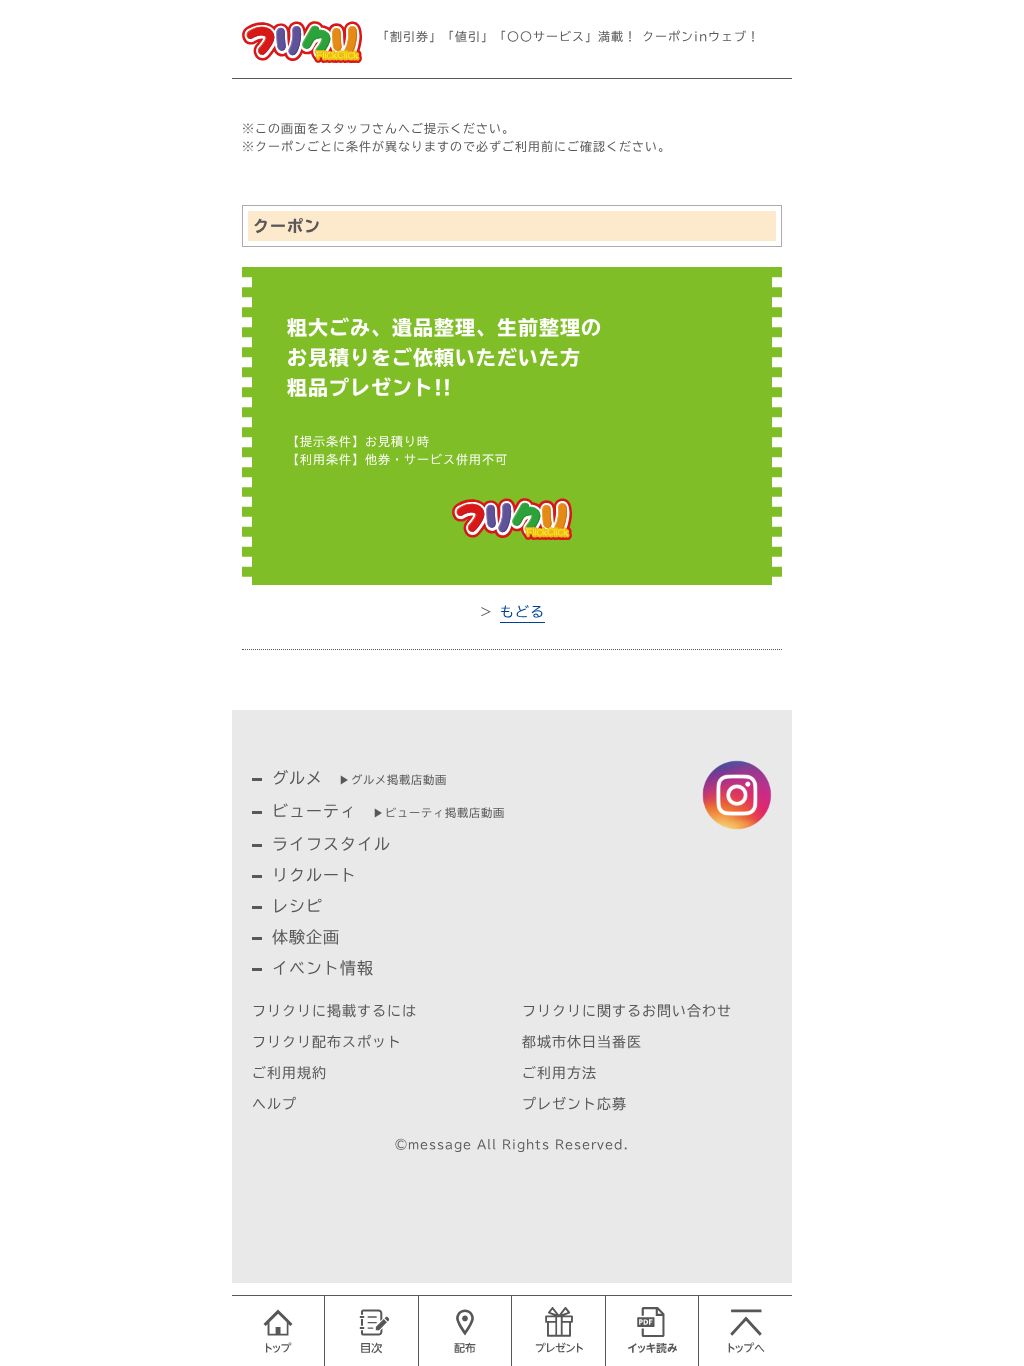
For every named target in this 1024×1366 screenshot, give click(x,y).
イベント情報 (323, 968)
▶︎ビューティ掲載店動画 (439, 812)
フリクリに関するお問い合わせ (627, 1011)
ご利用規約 (289, 1073)
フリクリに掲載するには (334, 1011)
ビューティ (314, 811)
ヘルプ (274, 1104)
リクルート (314, 875)
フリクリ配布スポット (327, 1042)
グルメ (297, 778)
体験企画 (306, 937)
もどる (522, 612)
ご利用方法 (559, 1073)
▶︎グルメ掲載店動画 (393, 779)
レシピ (297, 906)
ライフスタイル (331, 844)
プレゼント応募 (574, 1104)
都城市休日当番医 (582, 1042)
